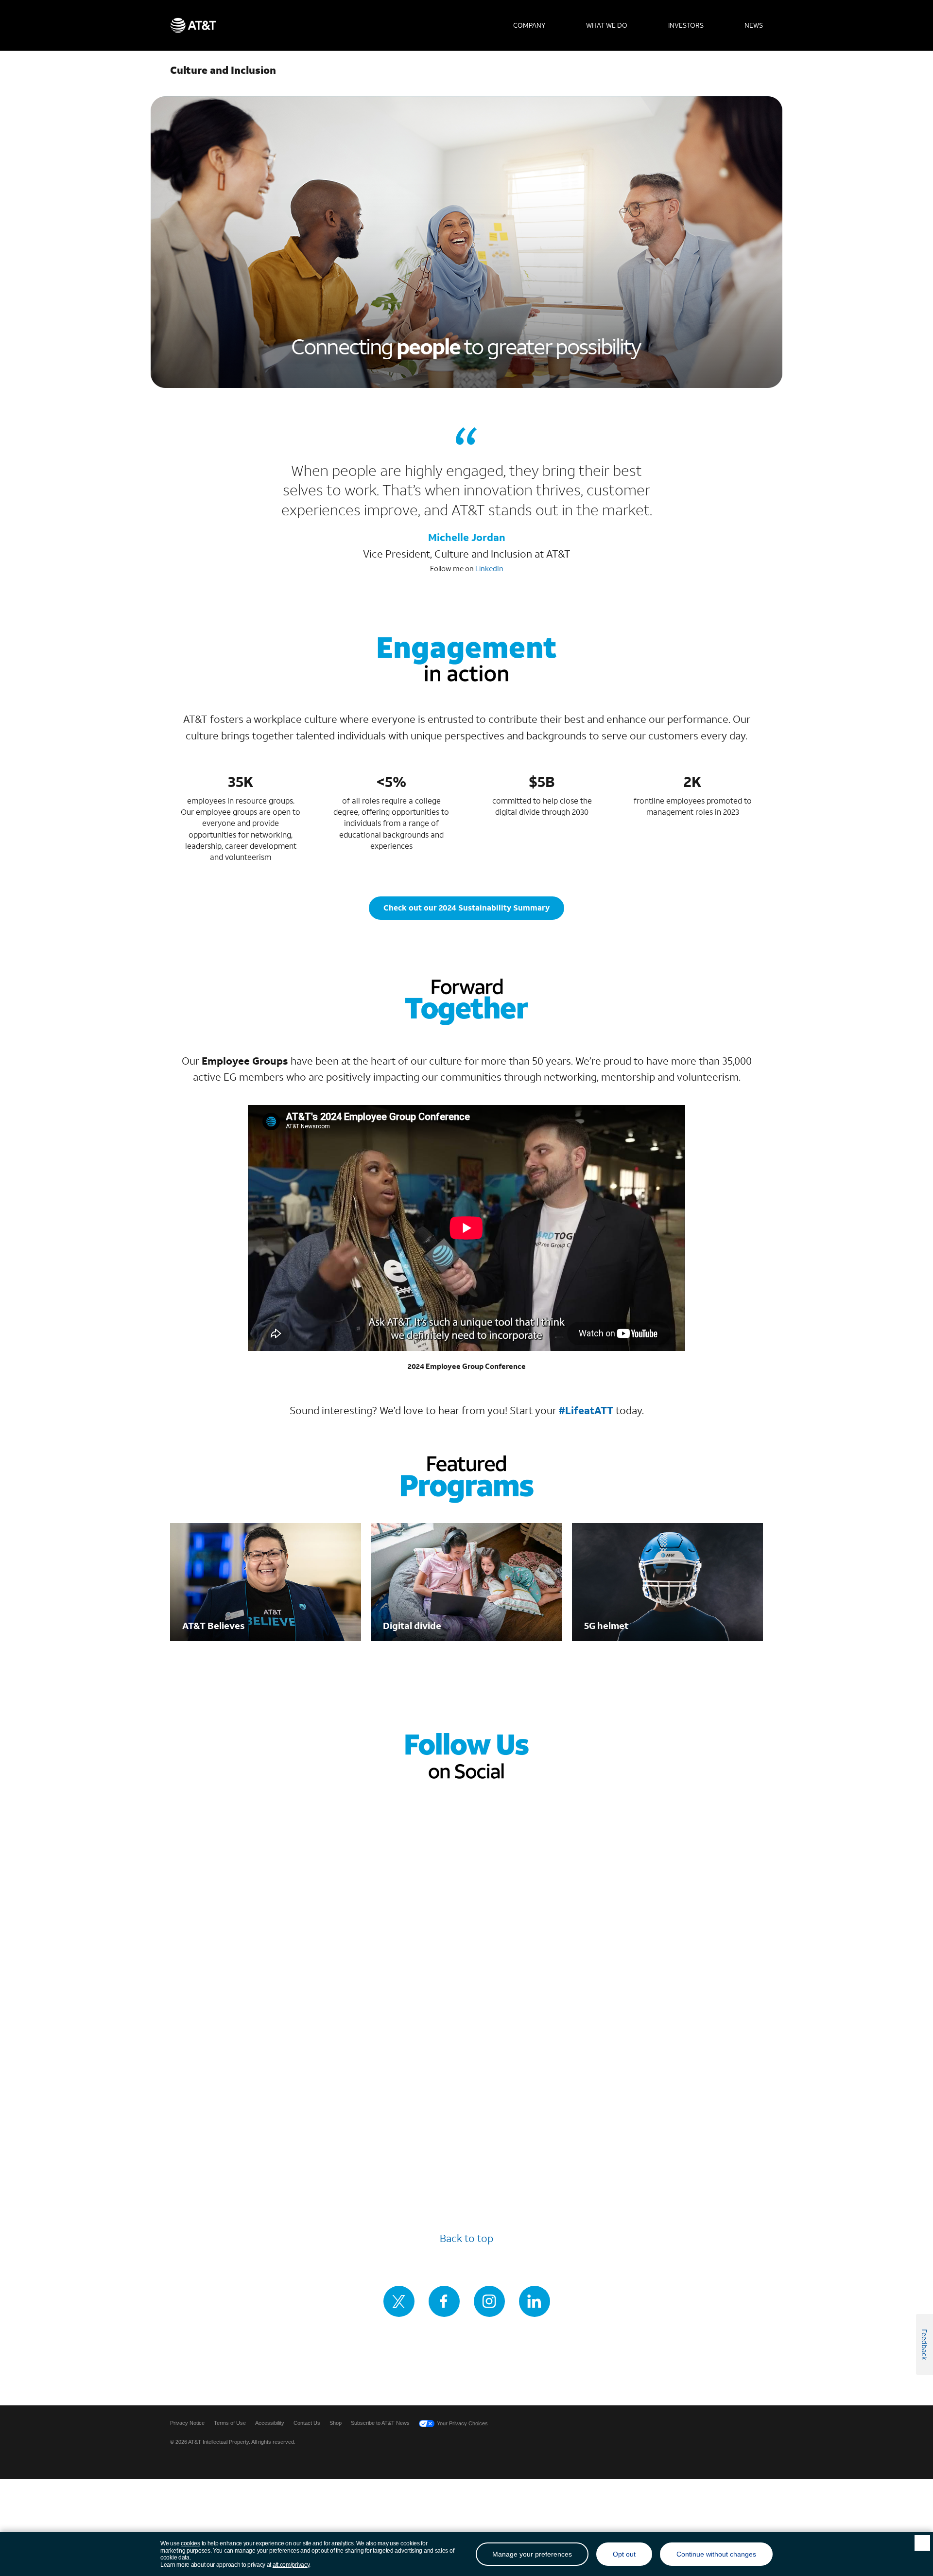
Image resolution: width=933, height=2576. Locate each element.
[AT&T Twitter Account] (399, 2301)
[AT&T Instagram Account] (489, 2301)
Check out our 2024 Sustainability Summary (466, 907)
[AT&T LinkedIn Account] (535, 2301)
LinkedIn (489, 569)
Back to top (466, 2238)
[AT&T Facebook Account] (444, 2301)
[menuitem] (529, 25)
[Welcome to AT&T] (193, 25)
